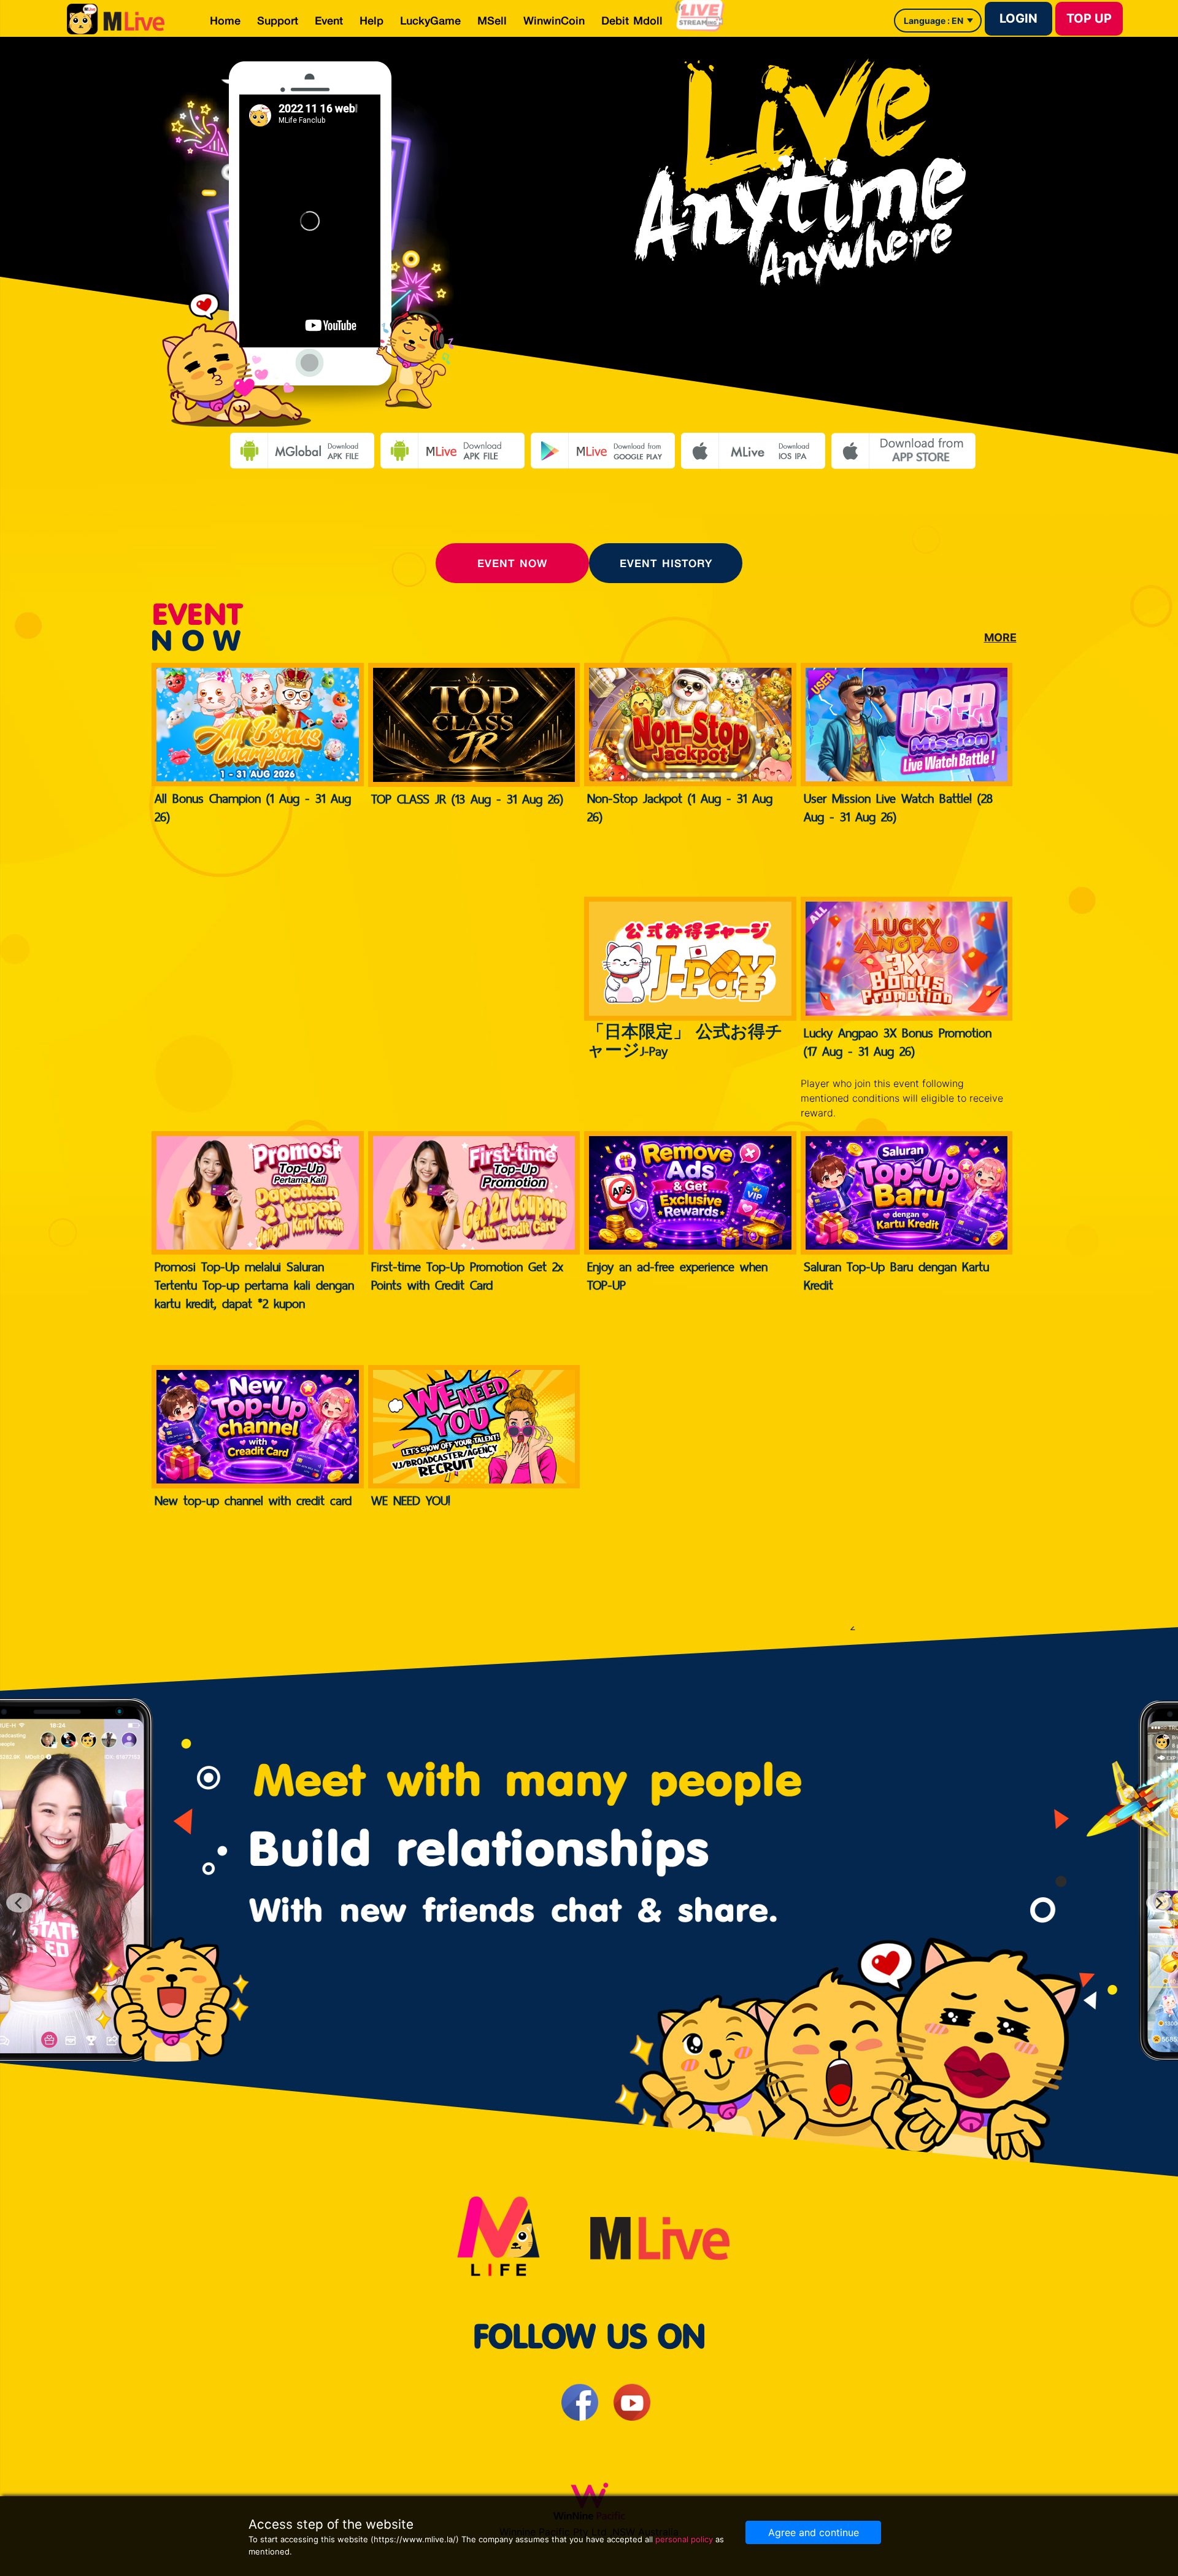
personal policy (684, 2539)
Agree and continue (814, 2532)
